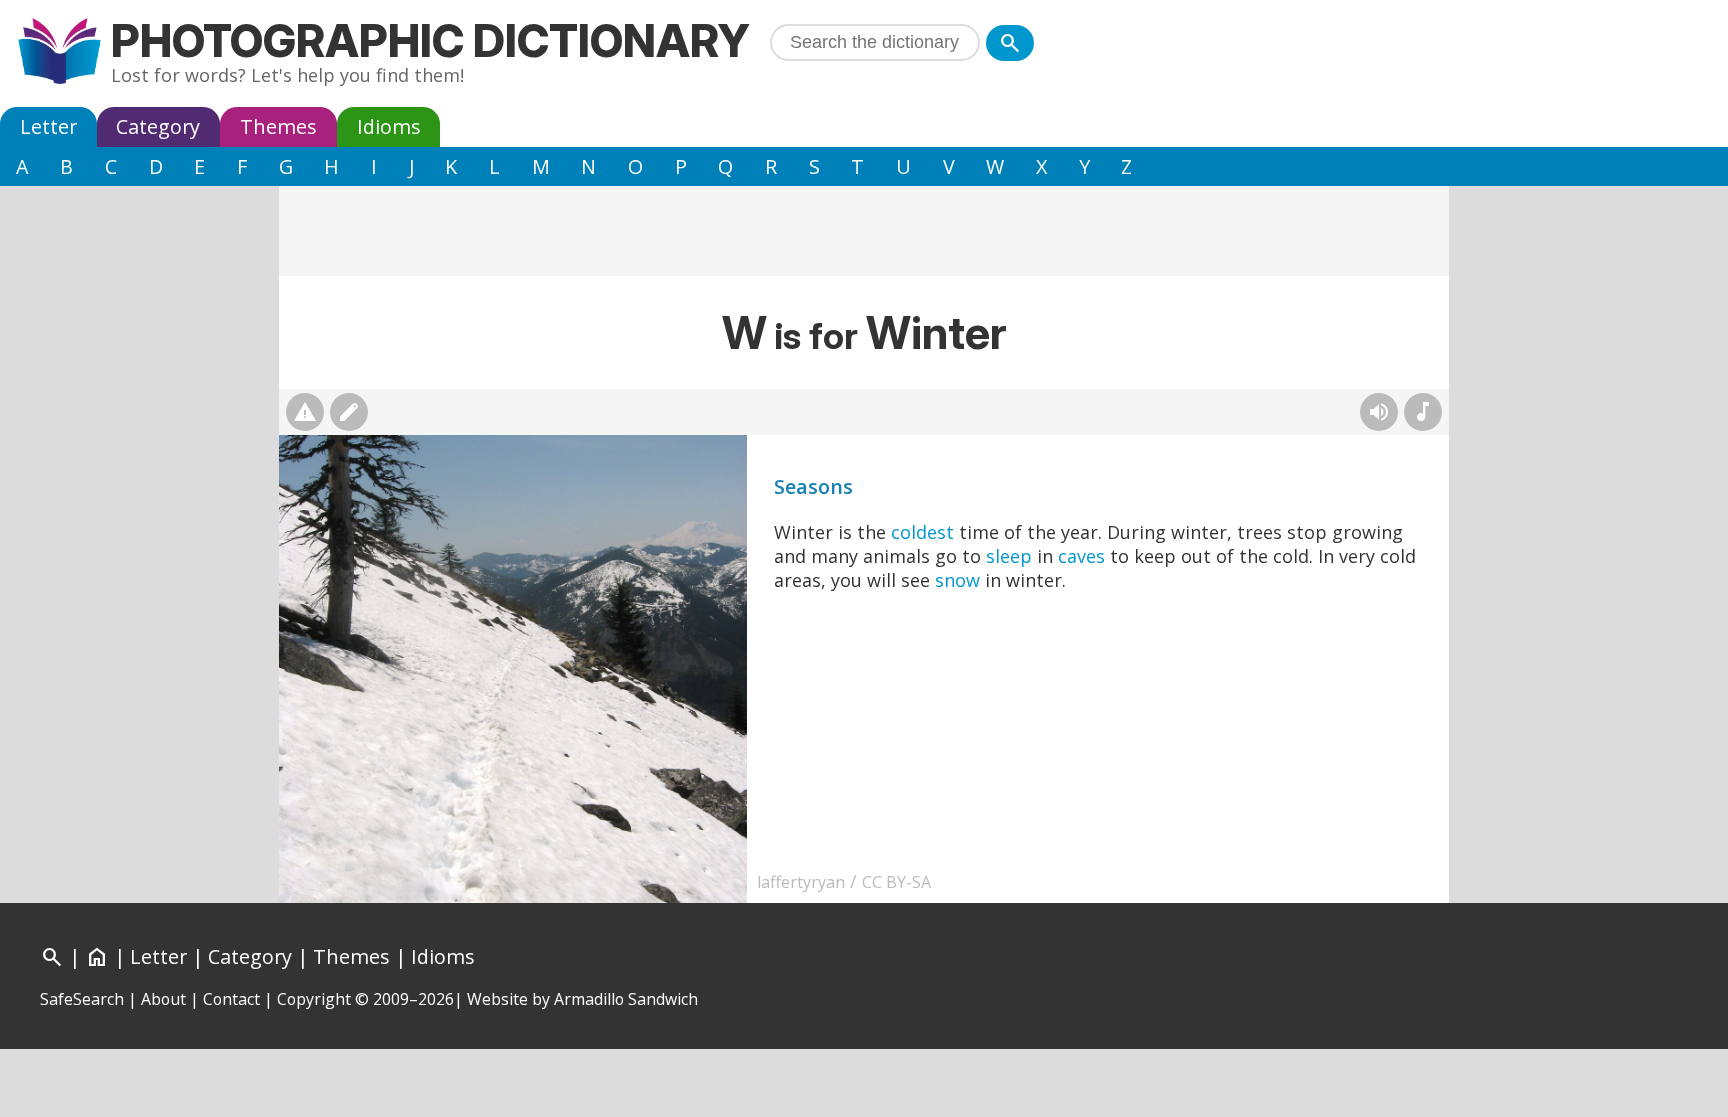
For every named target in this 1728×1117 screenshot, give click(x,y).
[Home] (59, 53)
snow (957, 580)
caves (1081, 556)
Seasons (813, 486)
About (163, 999)
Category (158, 126)
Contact (231, 999)
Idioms (389, 126)
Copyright (314, 999)
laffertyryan (801, 882)
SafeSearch (82, 999)
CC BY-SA (896, 882)
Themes (278, 126)
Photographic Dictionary (430, 40)
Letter (48, 126)
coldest (922, 532)
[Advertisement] (864, 231)
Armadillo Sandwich (626, 999)
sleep (1009, 556)
